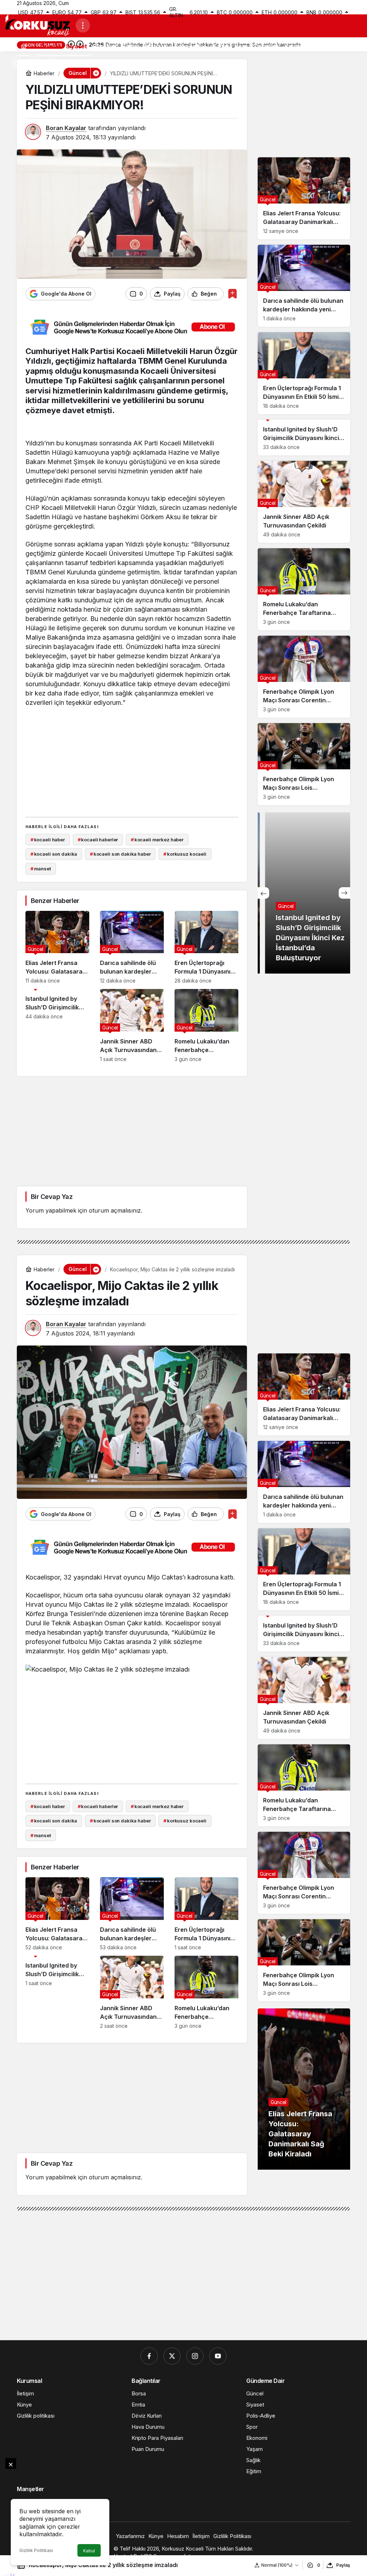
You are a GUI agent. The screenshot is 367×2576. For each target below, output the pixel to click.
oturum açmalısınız (115, 1210)
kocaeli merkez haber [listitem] (157, 840)
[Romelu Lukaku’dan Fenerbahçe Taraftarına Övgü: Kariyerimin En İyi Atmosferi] (206, 1026)
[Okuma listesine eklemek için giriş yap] (232, 294)
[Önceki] (263, 893)
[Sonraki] (344, 893)
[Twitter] (172, 2356)
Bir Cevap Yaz (52, 1197)
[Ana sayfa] (24, 46)
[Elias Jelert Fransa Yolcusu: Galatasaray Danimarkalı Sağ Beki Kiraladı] (57, 947)
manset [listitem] (41, 869)
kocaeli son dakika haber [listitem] (120, 854)
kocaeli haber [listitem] (48, 840)
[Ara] (34, 63)
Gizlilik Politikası (36, 2550)
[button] (52, 63)
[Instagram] (195, 2356)
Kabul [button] (89, 2551)
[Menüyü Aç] (83, 25)
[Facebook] (149, 2356)
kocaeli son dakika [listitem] (54, 854)
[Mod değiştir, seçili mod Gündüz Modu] (16, 63)
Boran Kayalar (66, 128)
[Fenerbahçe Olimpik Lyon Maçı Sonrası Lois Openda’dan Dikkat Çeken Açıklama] (304, 764)
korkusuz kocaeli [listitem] (185, 854)
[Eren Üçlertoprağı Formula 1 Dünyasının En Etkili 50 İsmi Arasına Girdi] (206, 947)
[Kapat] (11, 2463)
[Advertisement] (160, 761)
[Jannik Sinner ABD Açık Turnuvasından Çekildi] (132, 1026)
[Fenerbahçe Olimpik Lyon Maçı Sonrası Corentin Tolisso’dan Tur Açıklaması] (304, 677)
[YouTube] (218, 2356)
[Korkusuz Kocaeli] (38, 25)
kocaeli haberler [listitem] (98, 840)
